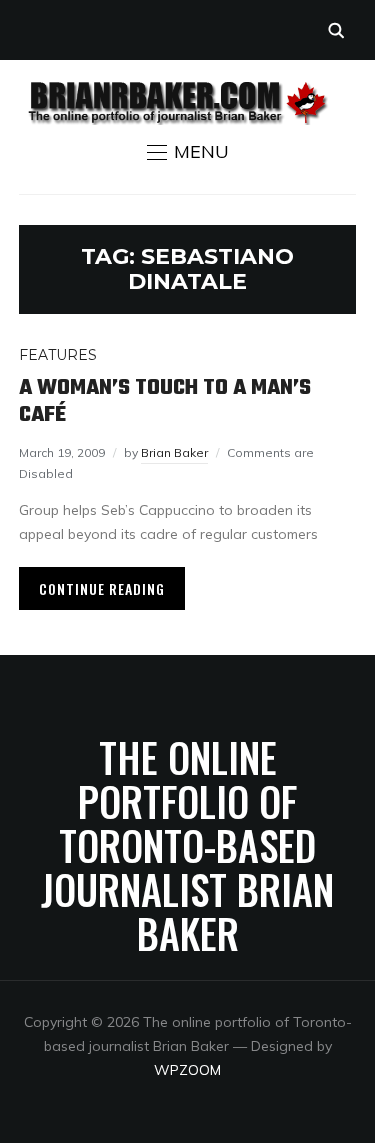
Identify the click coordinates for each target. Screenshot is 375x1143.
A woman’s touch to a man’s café (165, 401)
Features (58, 355)
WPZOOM (187, 1070)
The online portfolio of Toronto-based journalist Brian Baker (187, 845)
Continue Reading (102, 588)
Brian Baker (174, 452)
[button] (188, 152)
